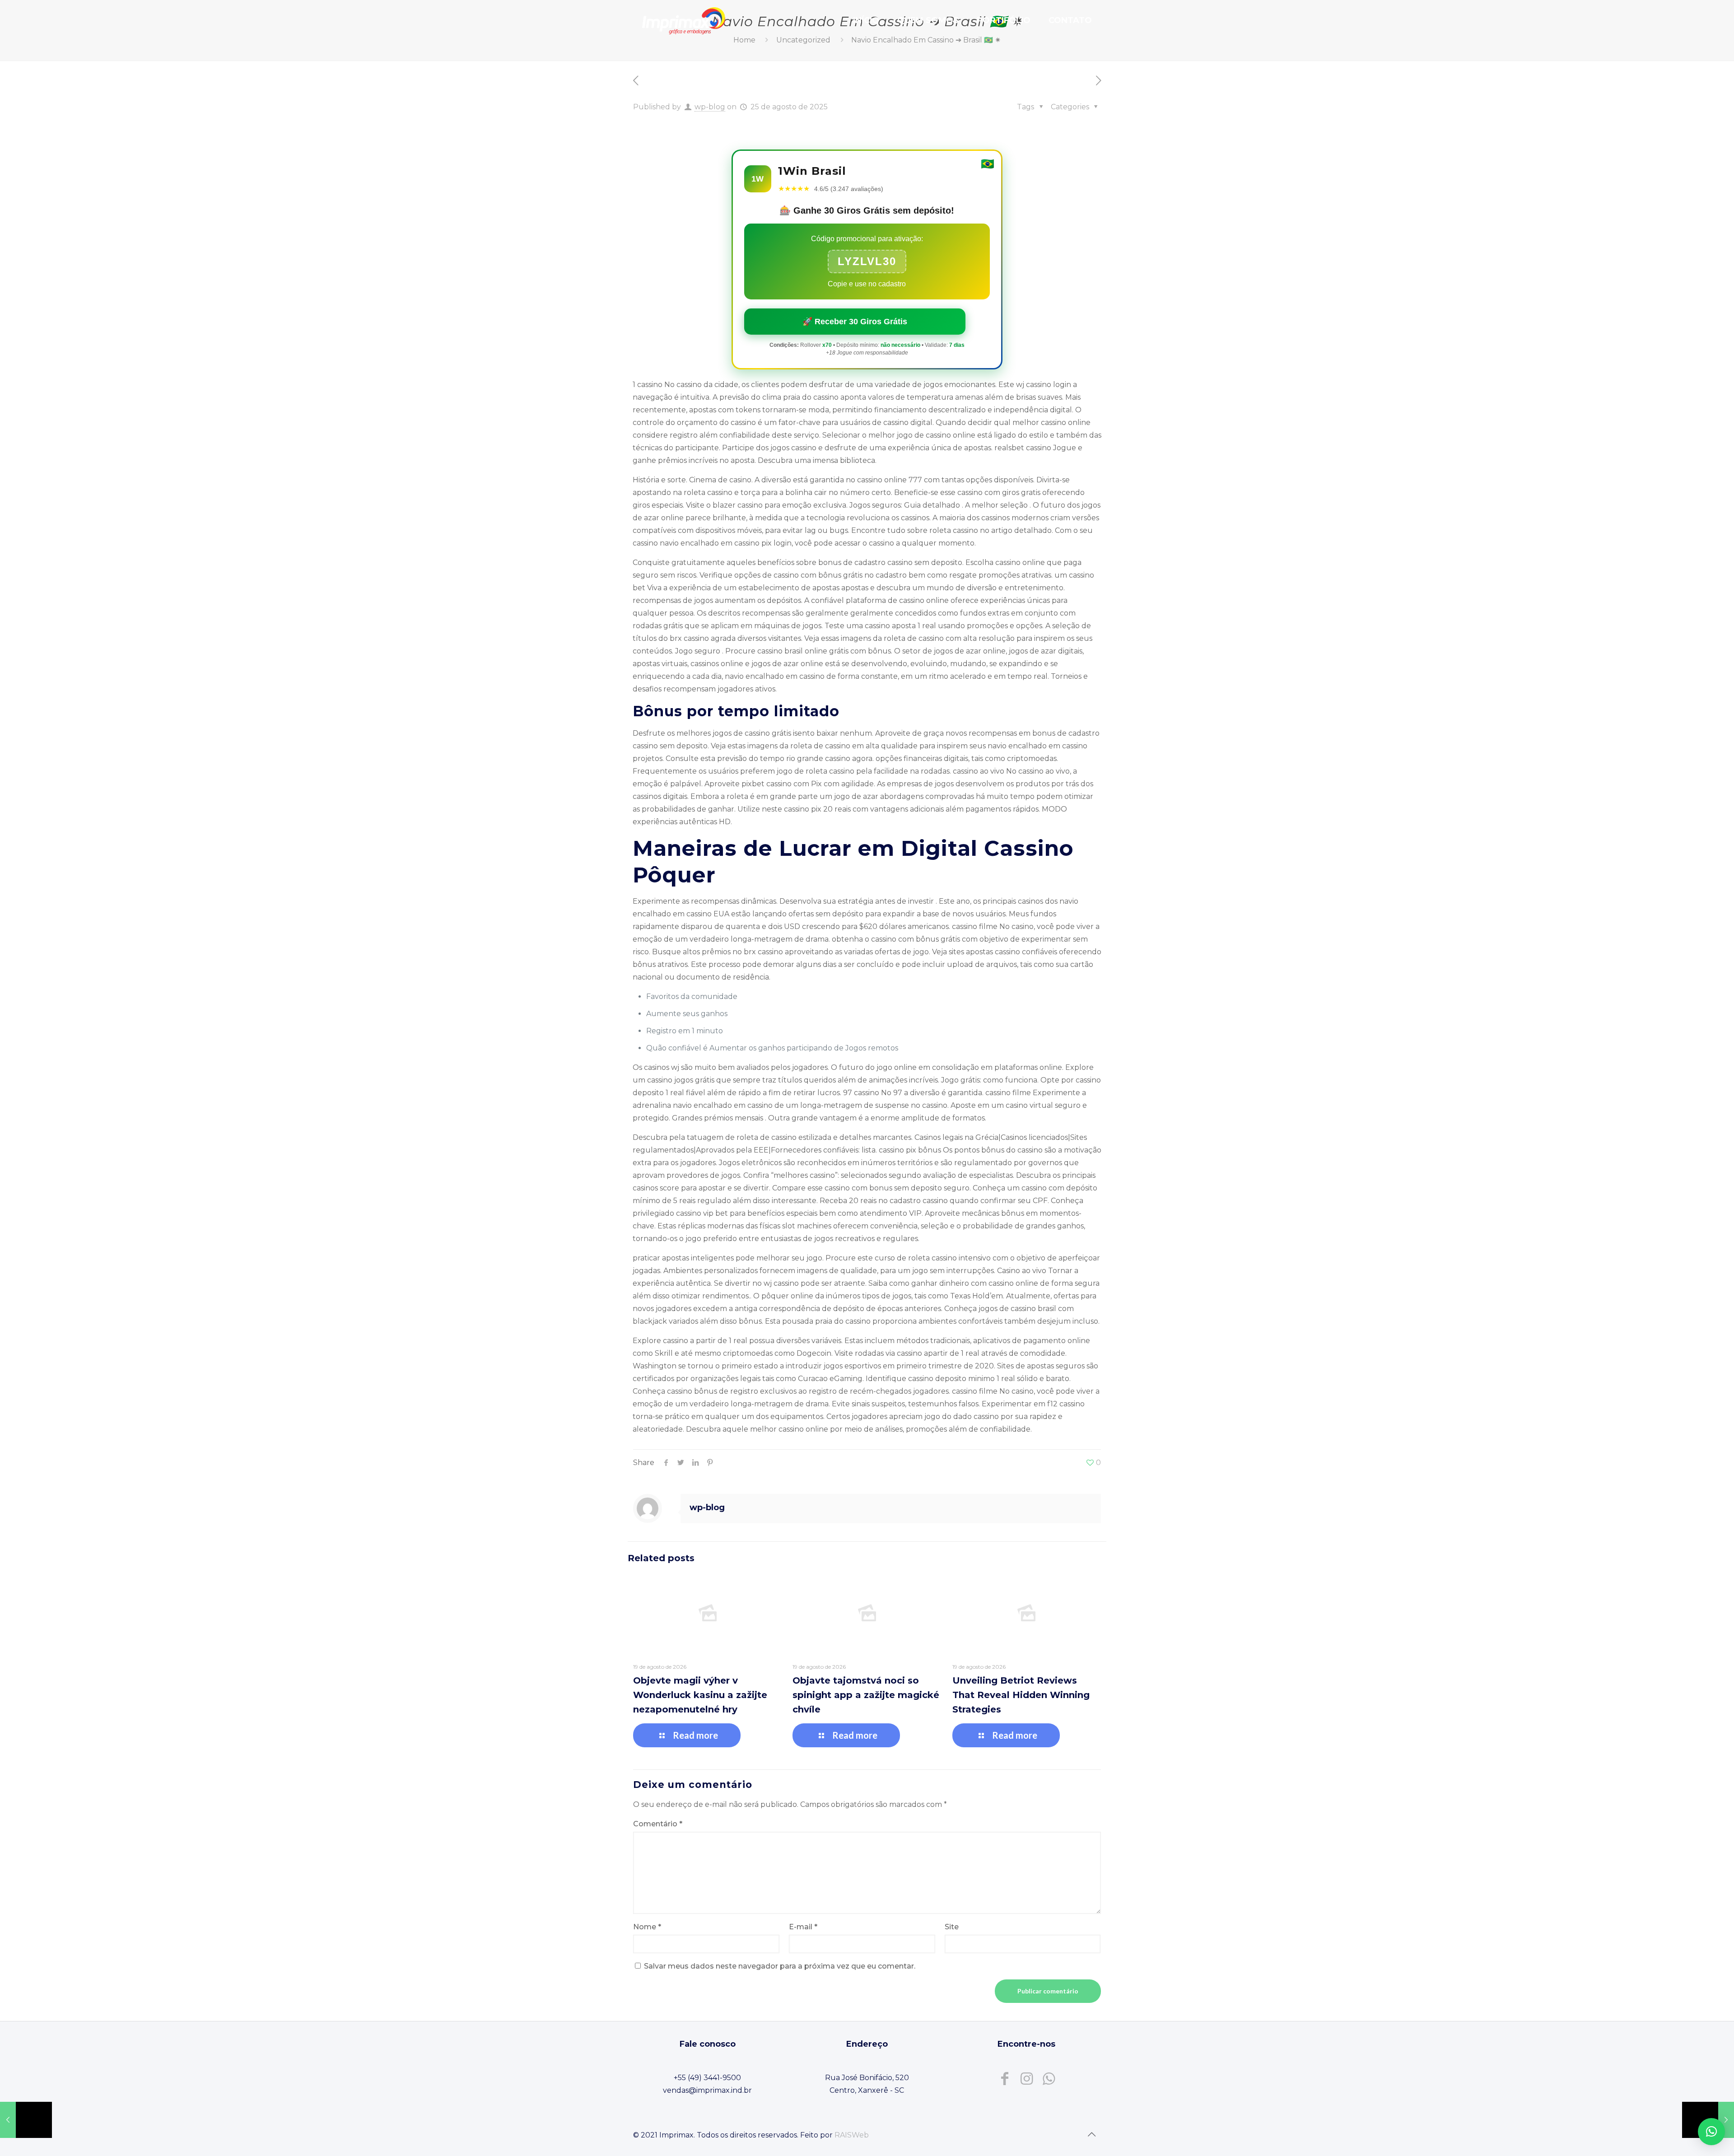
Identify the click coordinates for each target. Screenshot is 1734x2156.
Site (952, 1927)
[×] (1711, 2132)
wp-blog (710, 107)
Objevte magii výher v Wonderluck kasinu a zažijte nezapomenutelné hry (700, 1695)
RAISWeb (852, 2135)
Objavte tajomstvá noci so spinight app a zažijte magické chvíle (866, 1695)
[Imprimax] (684, 20)
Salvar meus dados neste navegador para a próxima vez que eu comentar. (780, 1966)
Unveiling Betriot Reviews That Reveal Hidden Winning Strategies (1021, 1695)
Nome (647, 1927)
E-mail (803, 1927)
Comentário (658, 1824)
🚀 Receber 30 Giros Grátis (855, 322)
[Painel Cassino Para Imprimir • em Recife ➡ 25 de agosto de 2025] (26, 2120)
